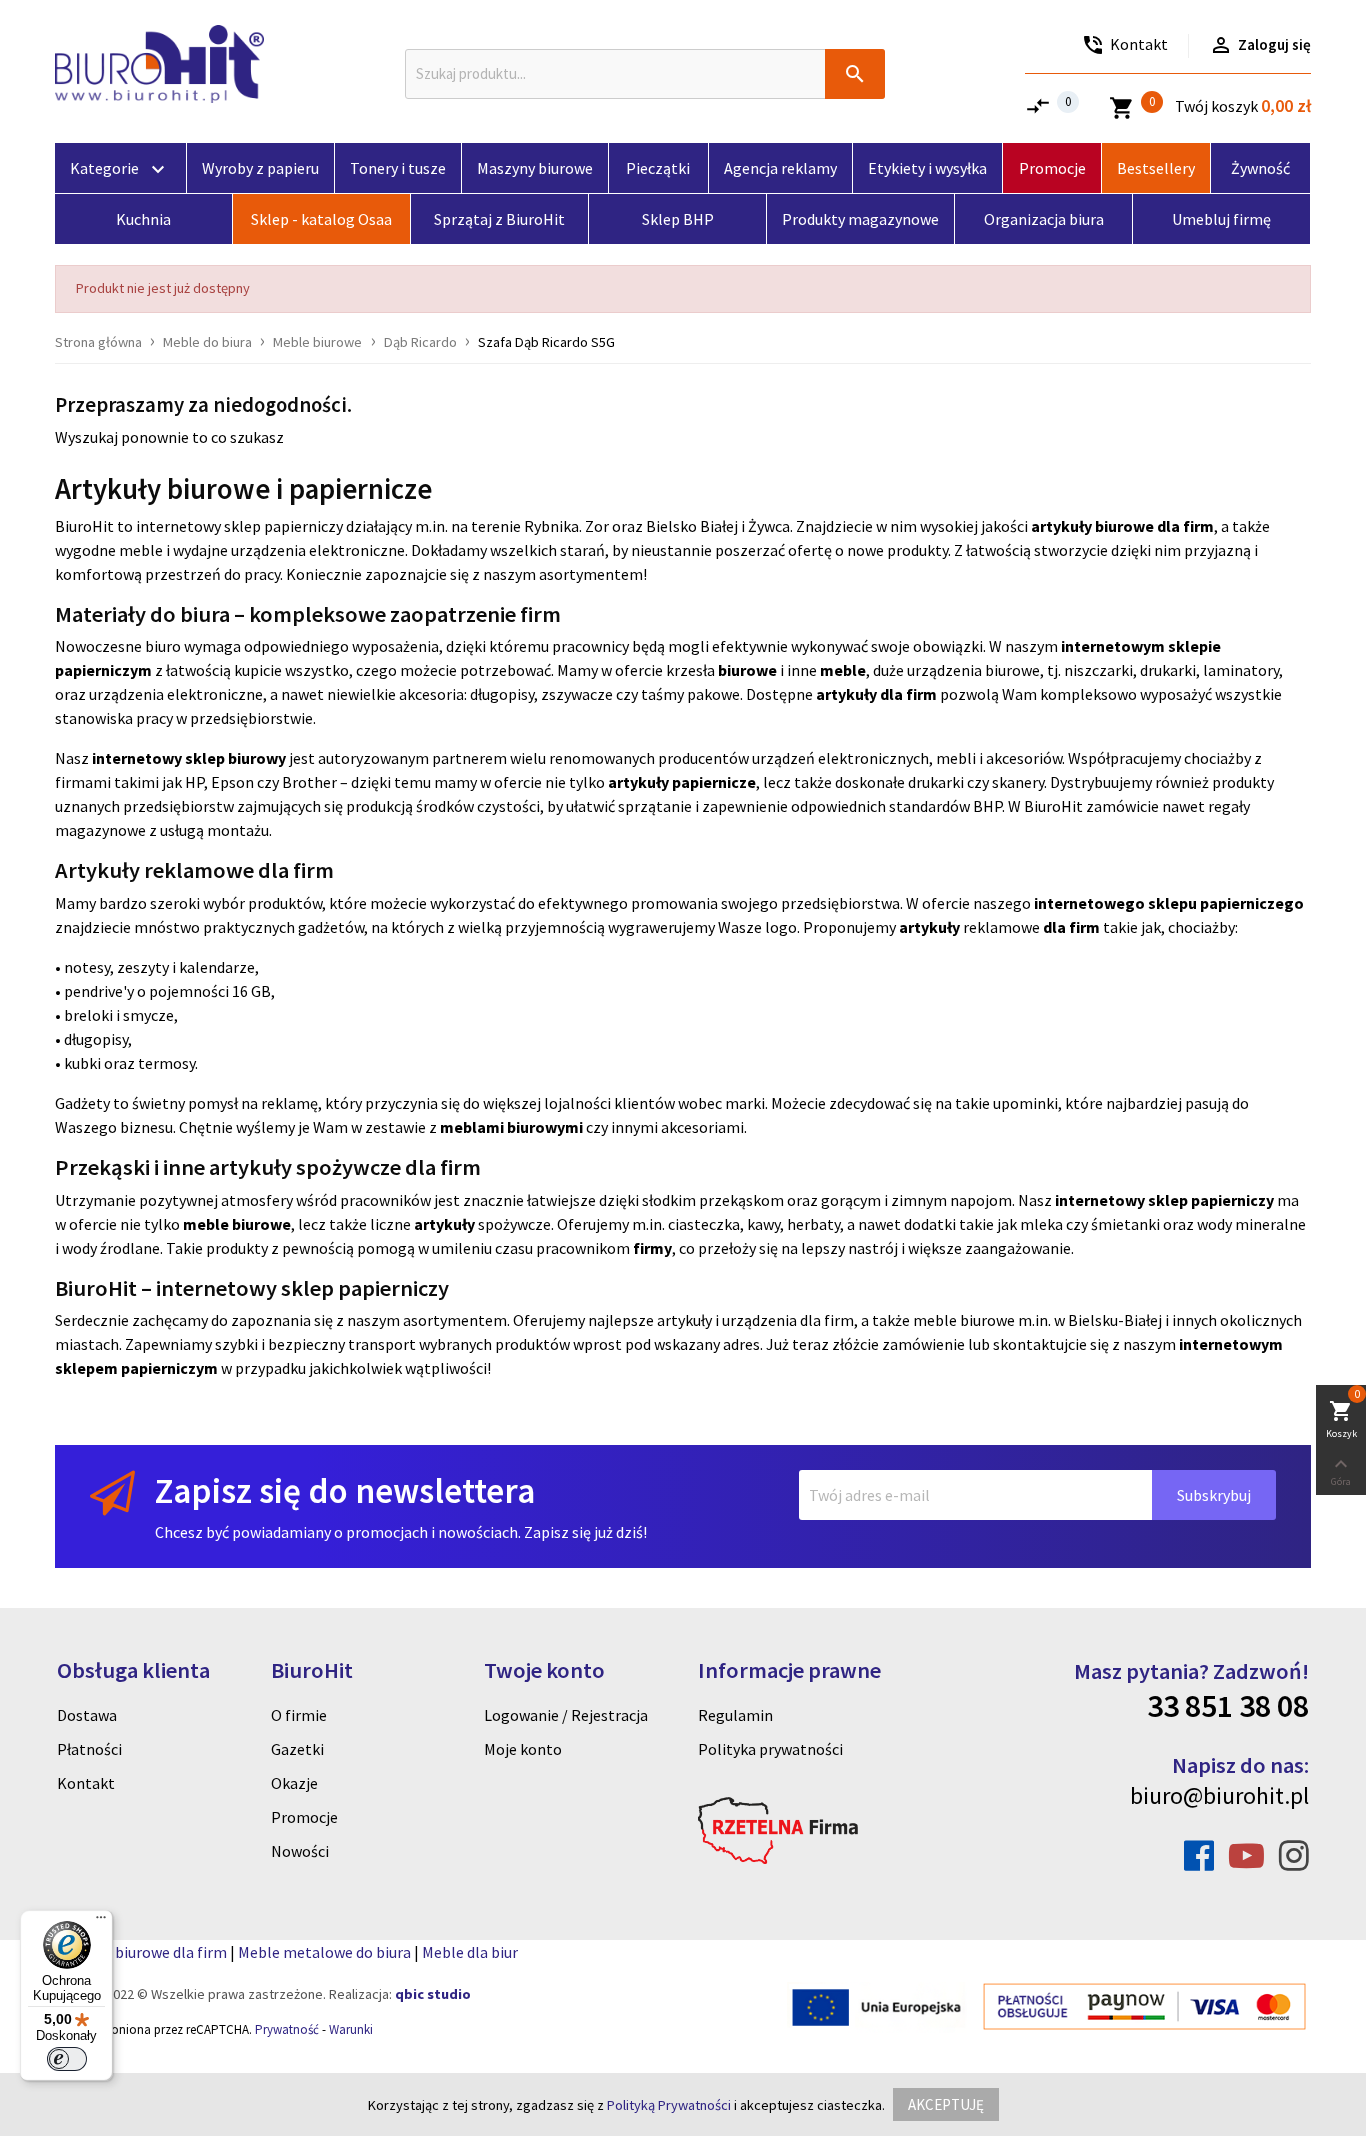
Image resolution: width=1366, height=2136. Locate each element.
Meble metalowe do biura (324, 1952)
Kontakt (86, 1783)
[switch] (67, 2059)
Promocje (304, 1817)
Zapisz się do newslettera (345, 1490)
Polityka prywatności (770, 1749)
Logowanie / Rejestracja (566, 1715)
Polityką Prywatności (669, 2105)
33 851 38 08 (1228, 1706)
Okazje (294, 1783)
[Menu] (101, 1922)
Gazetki (297, 1749)
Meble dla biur (470, 1952)
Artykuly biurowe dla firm (141, 1952)
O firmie (299, 1715)
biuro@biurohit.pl (1219, 1795)
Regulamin (735, 1715)
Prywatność (287, 2029)
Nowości (300, 1851)
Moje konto (523, 1749)
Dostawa (87, 1715)
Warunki (351, 2029)
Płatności (89, 1749)
